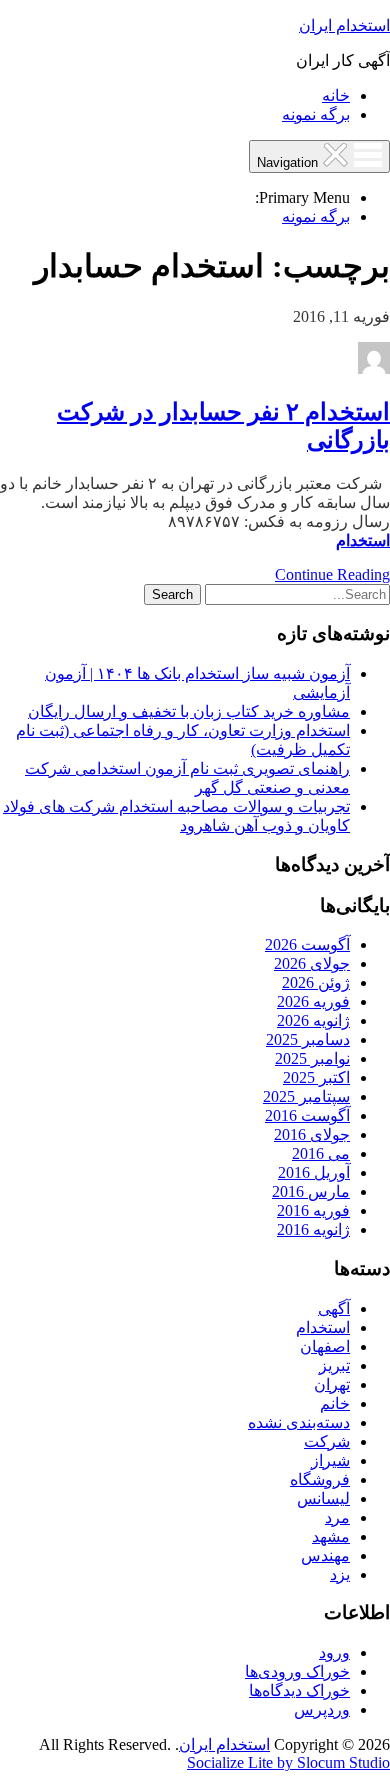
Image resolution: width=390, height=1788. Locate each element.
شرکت (327, 1441)
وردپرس (322, 1709)
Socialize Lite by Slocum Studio (288, 1762)
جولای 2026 (312, 963)
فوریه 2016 (313, 1210)
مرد (337, 1517)
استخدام (363, 540)
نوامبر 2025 (312, 1058)
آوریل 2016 (314, 1172)
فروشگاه (320, 1479)
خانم (335, 1403)
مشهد (331, 1536)
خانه (336, 95)
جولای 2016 (312, 1134)
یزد (340, 1574)
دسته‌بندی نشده (299, 1422)
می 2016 (321, 1153)
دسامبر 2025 (308, 1039)
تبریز (334, 1365)
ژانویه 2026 (313, 1020)
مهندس (325, 1555)
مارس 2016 (311, 1191)
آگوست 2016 (307, 1115)
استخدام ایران (344, 25)
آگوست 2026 (307, 944)
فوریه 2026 (313, 1001)
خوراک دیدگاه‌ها (299, 1690)
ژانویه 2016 (313, 1229)
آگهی (334, 1308)
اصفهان (325, 1346)
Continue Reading (332, 574)
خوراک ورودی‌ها (297, 1671)
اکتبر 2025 (316, 1077)
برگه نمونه (316, 114)
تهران (332, 1384)
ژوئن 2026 (316, 982)
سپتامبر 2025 (306, 1096)
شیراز (330, 1460)
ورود (334, 1652)
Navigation (289, 162)
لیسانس (323, 1498)
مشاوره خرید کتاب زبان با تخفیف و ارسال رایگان (189, 711)
